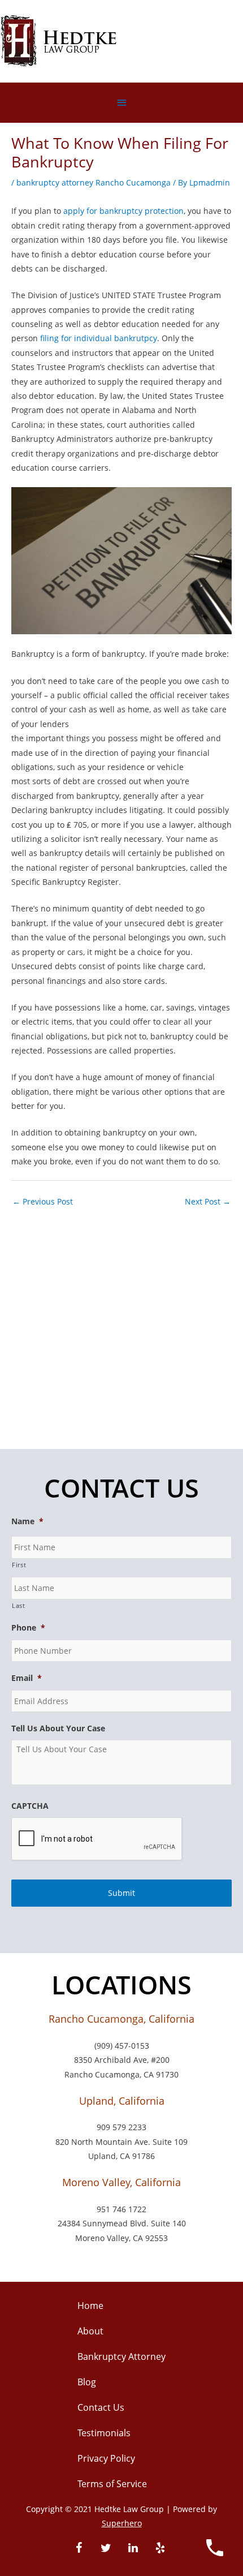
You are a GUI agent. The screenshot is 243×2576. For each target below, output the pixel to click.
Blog (87, 2382)
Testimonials (104, 2433)
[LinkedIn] (133, 2548)
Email (27, 1678)
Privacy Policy (106, 2458)
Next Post (208, 1201)
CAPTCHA (30, 1806)
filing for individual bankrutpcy (99, 338)
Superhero (122, 2523)
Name (27, 1521)
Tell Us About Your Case (58, 1728)
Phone (28, 1628)
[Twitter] (106, 2548)
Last (19, 1605)
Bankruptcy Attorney (121, 2356)
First (19, 1565)
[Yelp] (160, 2548)
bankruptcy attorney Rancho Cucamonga (94, 182)
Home (90, 2306)
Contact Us (101, 2407)
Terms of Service (112, 2484)
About (90, 2331)
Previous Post (43, 1201)
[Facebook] (79, 2548)
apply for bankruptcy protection (123, 211)
